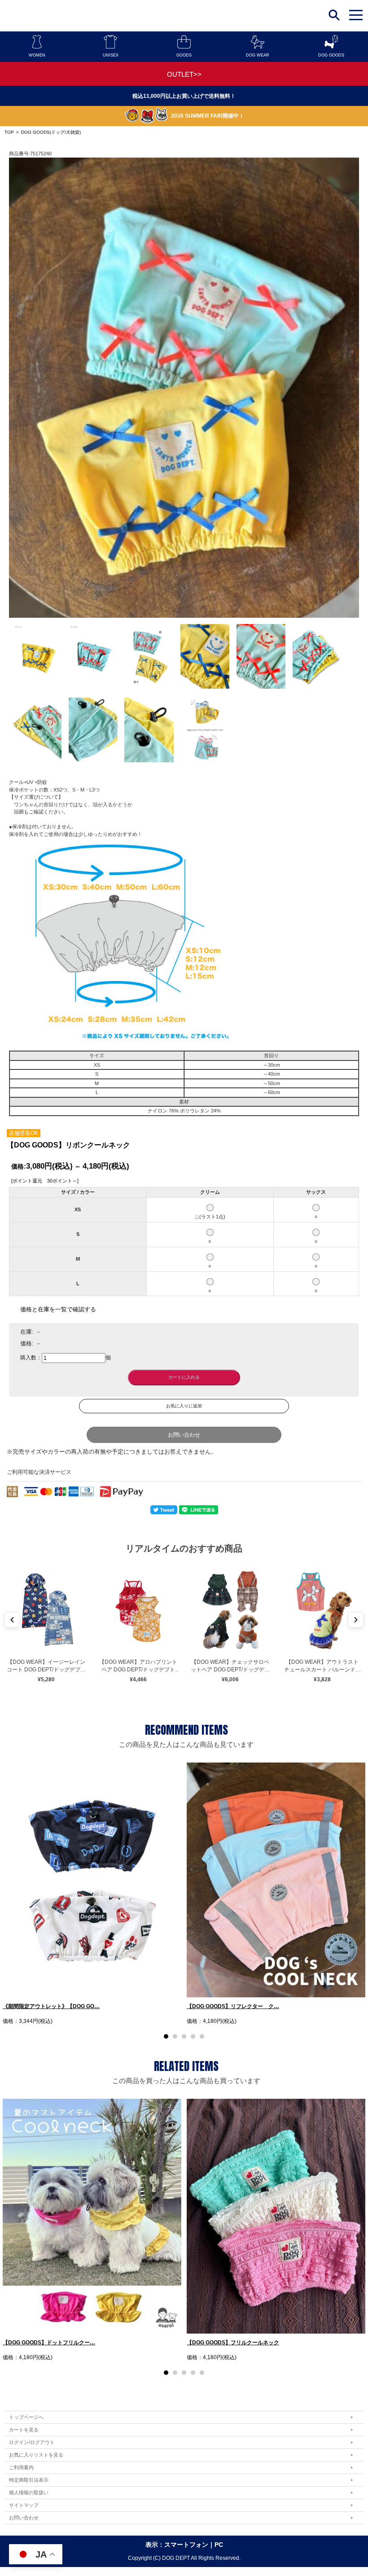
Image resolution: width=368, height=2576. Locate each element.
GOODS (184, 55)
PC (219, 2545)
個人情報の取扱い (29, 2492)
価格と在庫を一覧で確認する (58, 1309)
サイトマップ (24, 2505)
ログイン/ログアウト (32, 2442)
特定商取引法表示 (29, 2480)
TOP (9, 132)
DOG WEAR (258, 55)
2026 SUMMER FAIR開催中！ (208, 116)
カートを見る (24, 2430)
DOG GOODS (331, 55)
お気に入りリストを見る (36, 2455)
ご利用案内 (21, 2467)
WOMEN (37, 55)
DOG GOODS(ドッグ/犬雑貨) (51, 132)
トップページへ (26, 2417)
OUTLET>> (184, 74)
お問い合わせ (184, 1435)
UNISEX (111, 55)
